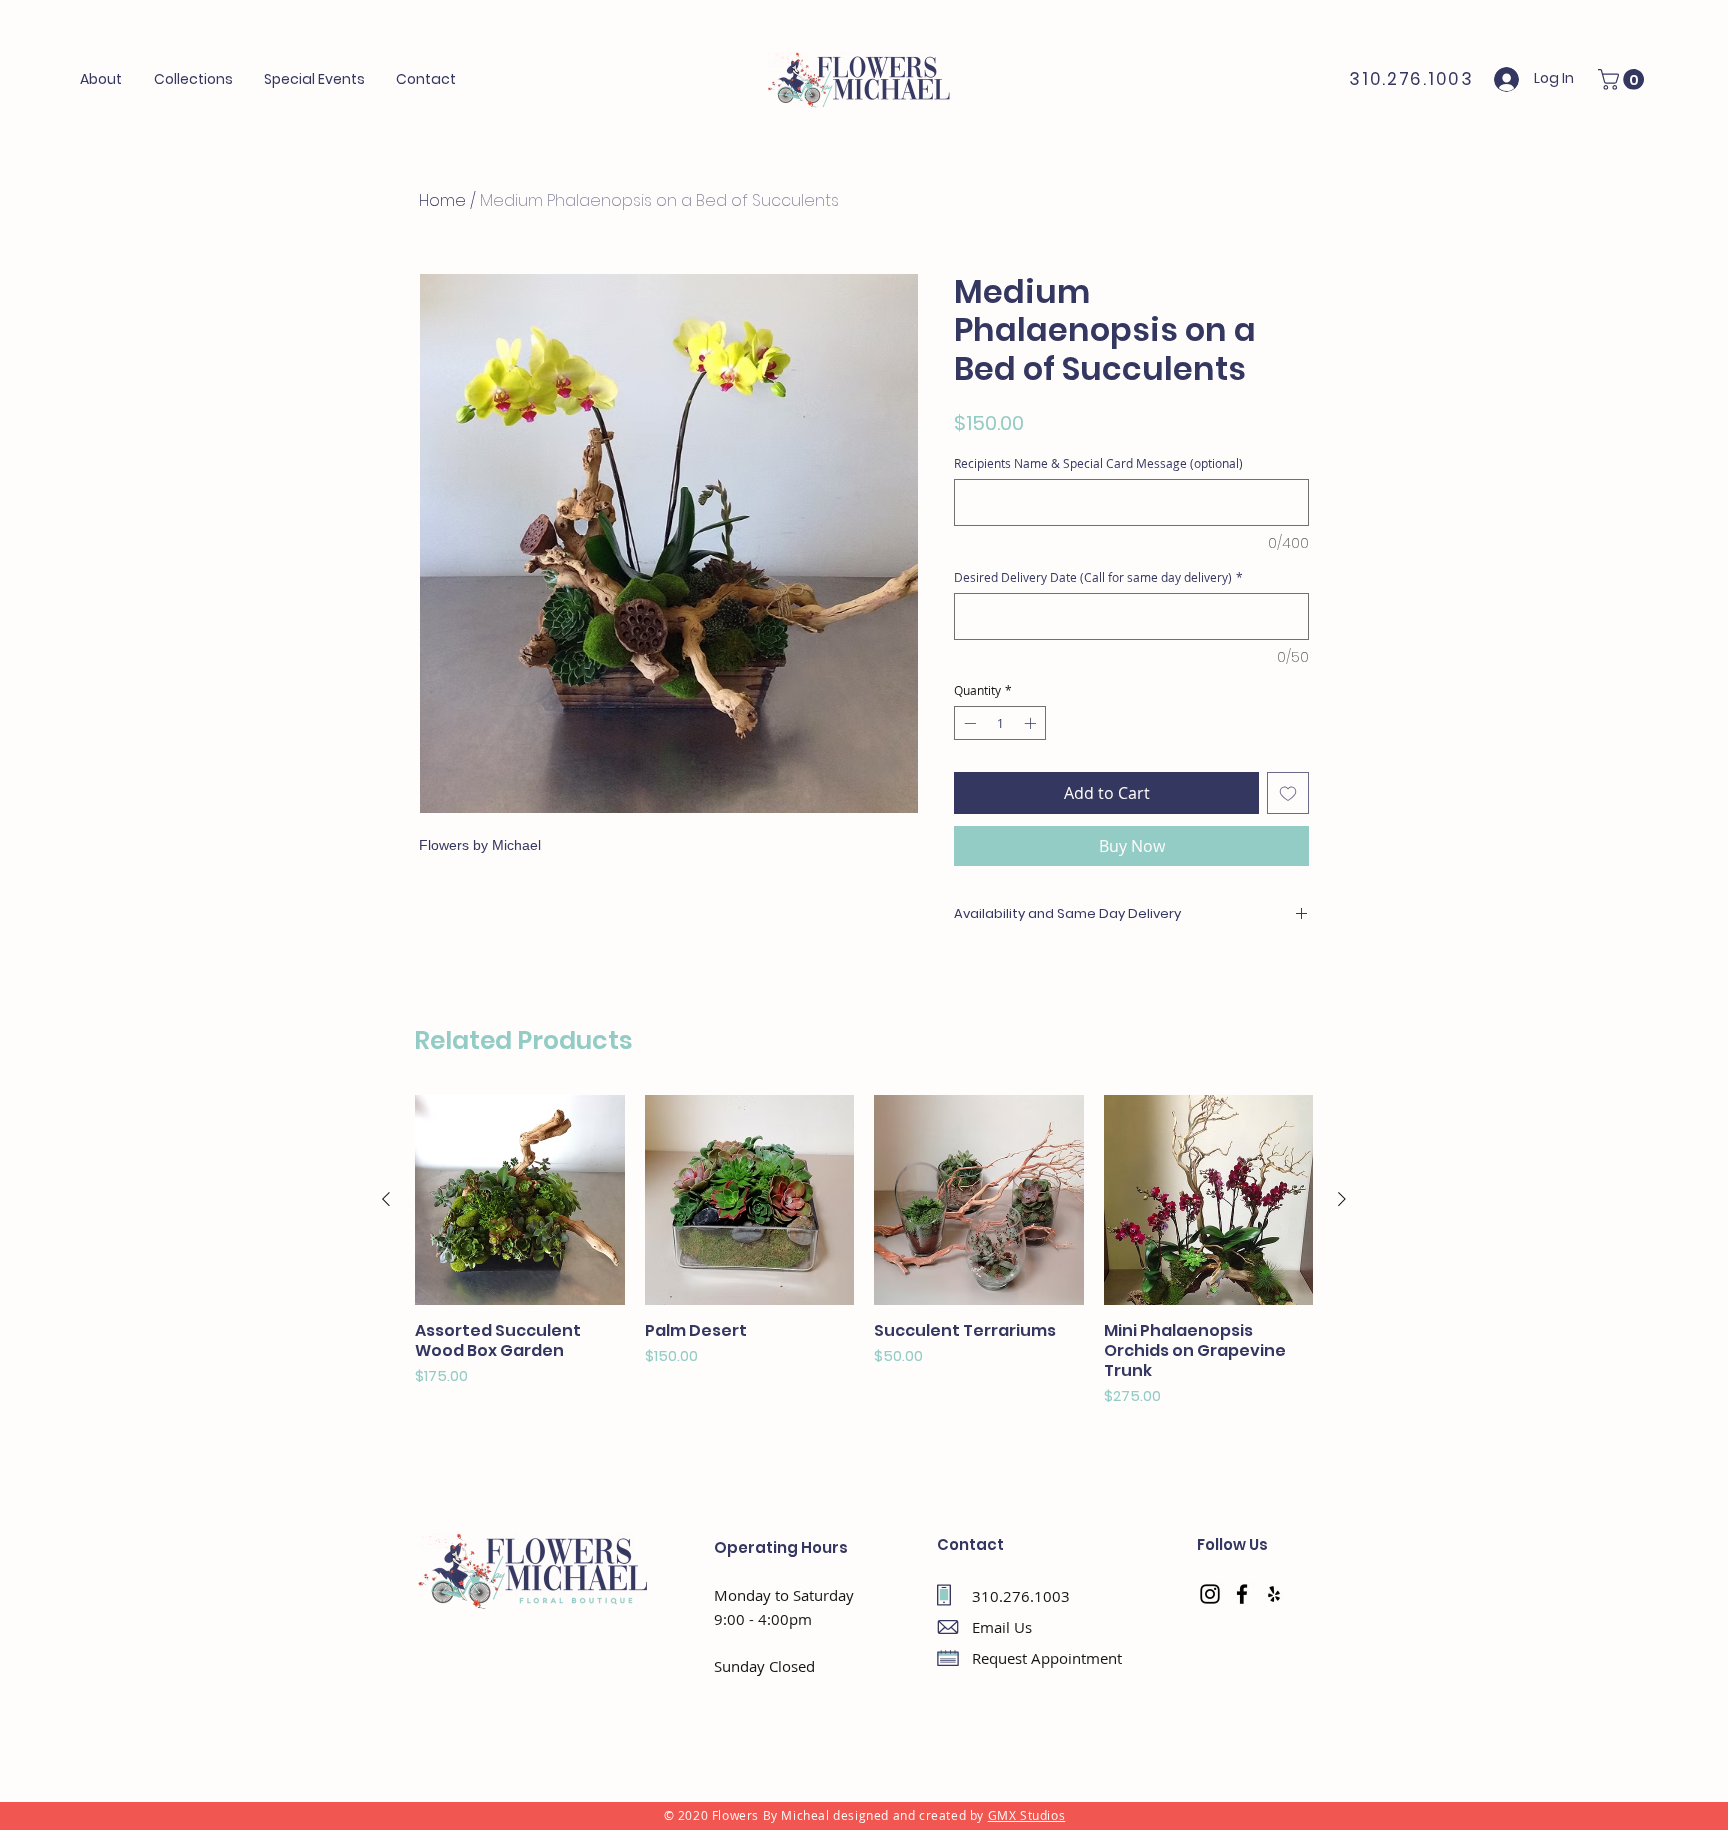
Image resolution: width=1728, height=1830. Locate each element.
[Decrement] (968, 723)
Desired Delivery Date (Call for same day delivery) (1098, 577)
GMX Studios (1027, 1815)
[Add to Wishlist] (1288, 793)
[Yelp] (1274, 1594)
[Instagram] (1210, 1594)
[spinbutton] (1000, 723)
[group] (864, 1251)
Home (442, 200)
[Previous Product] (386, 1199)
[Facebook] (1242, 1594)
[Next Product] (1342, 1199)
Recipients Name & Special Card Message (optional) (1098, 463)
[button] (315, 79)
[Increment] (1032, 723)
